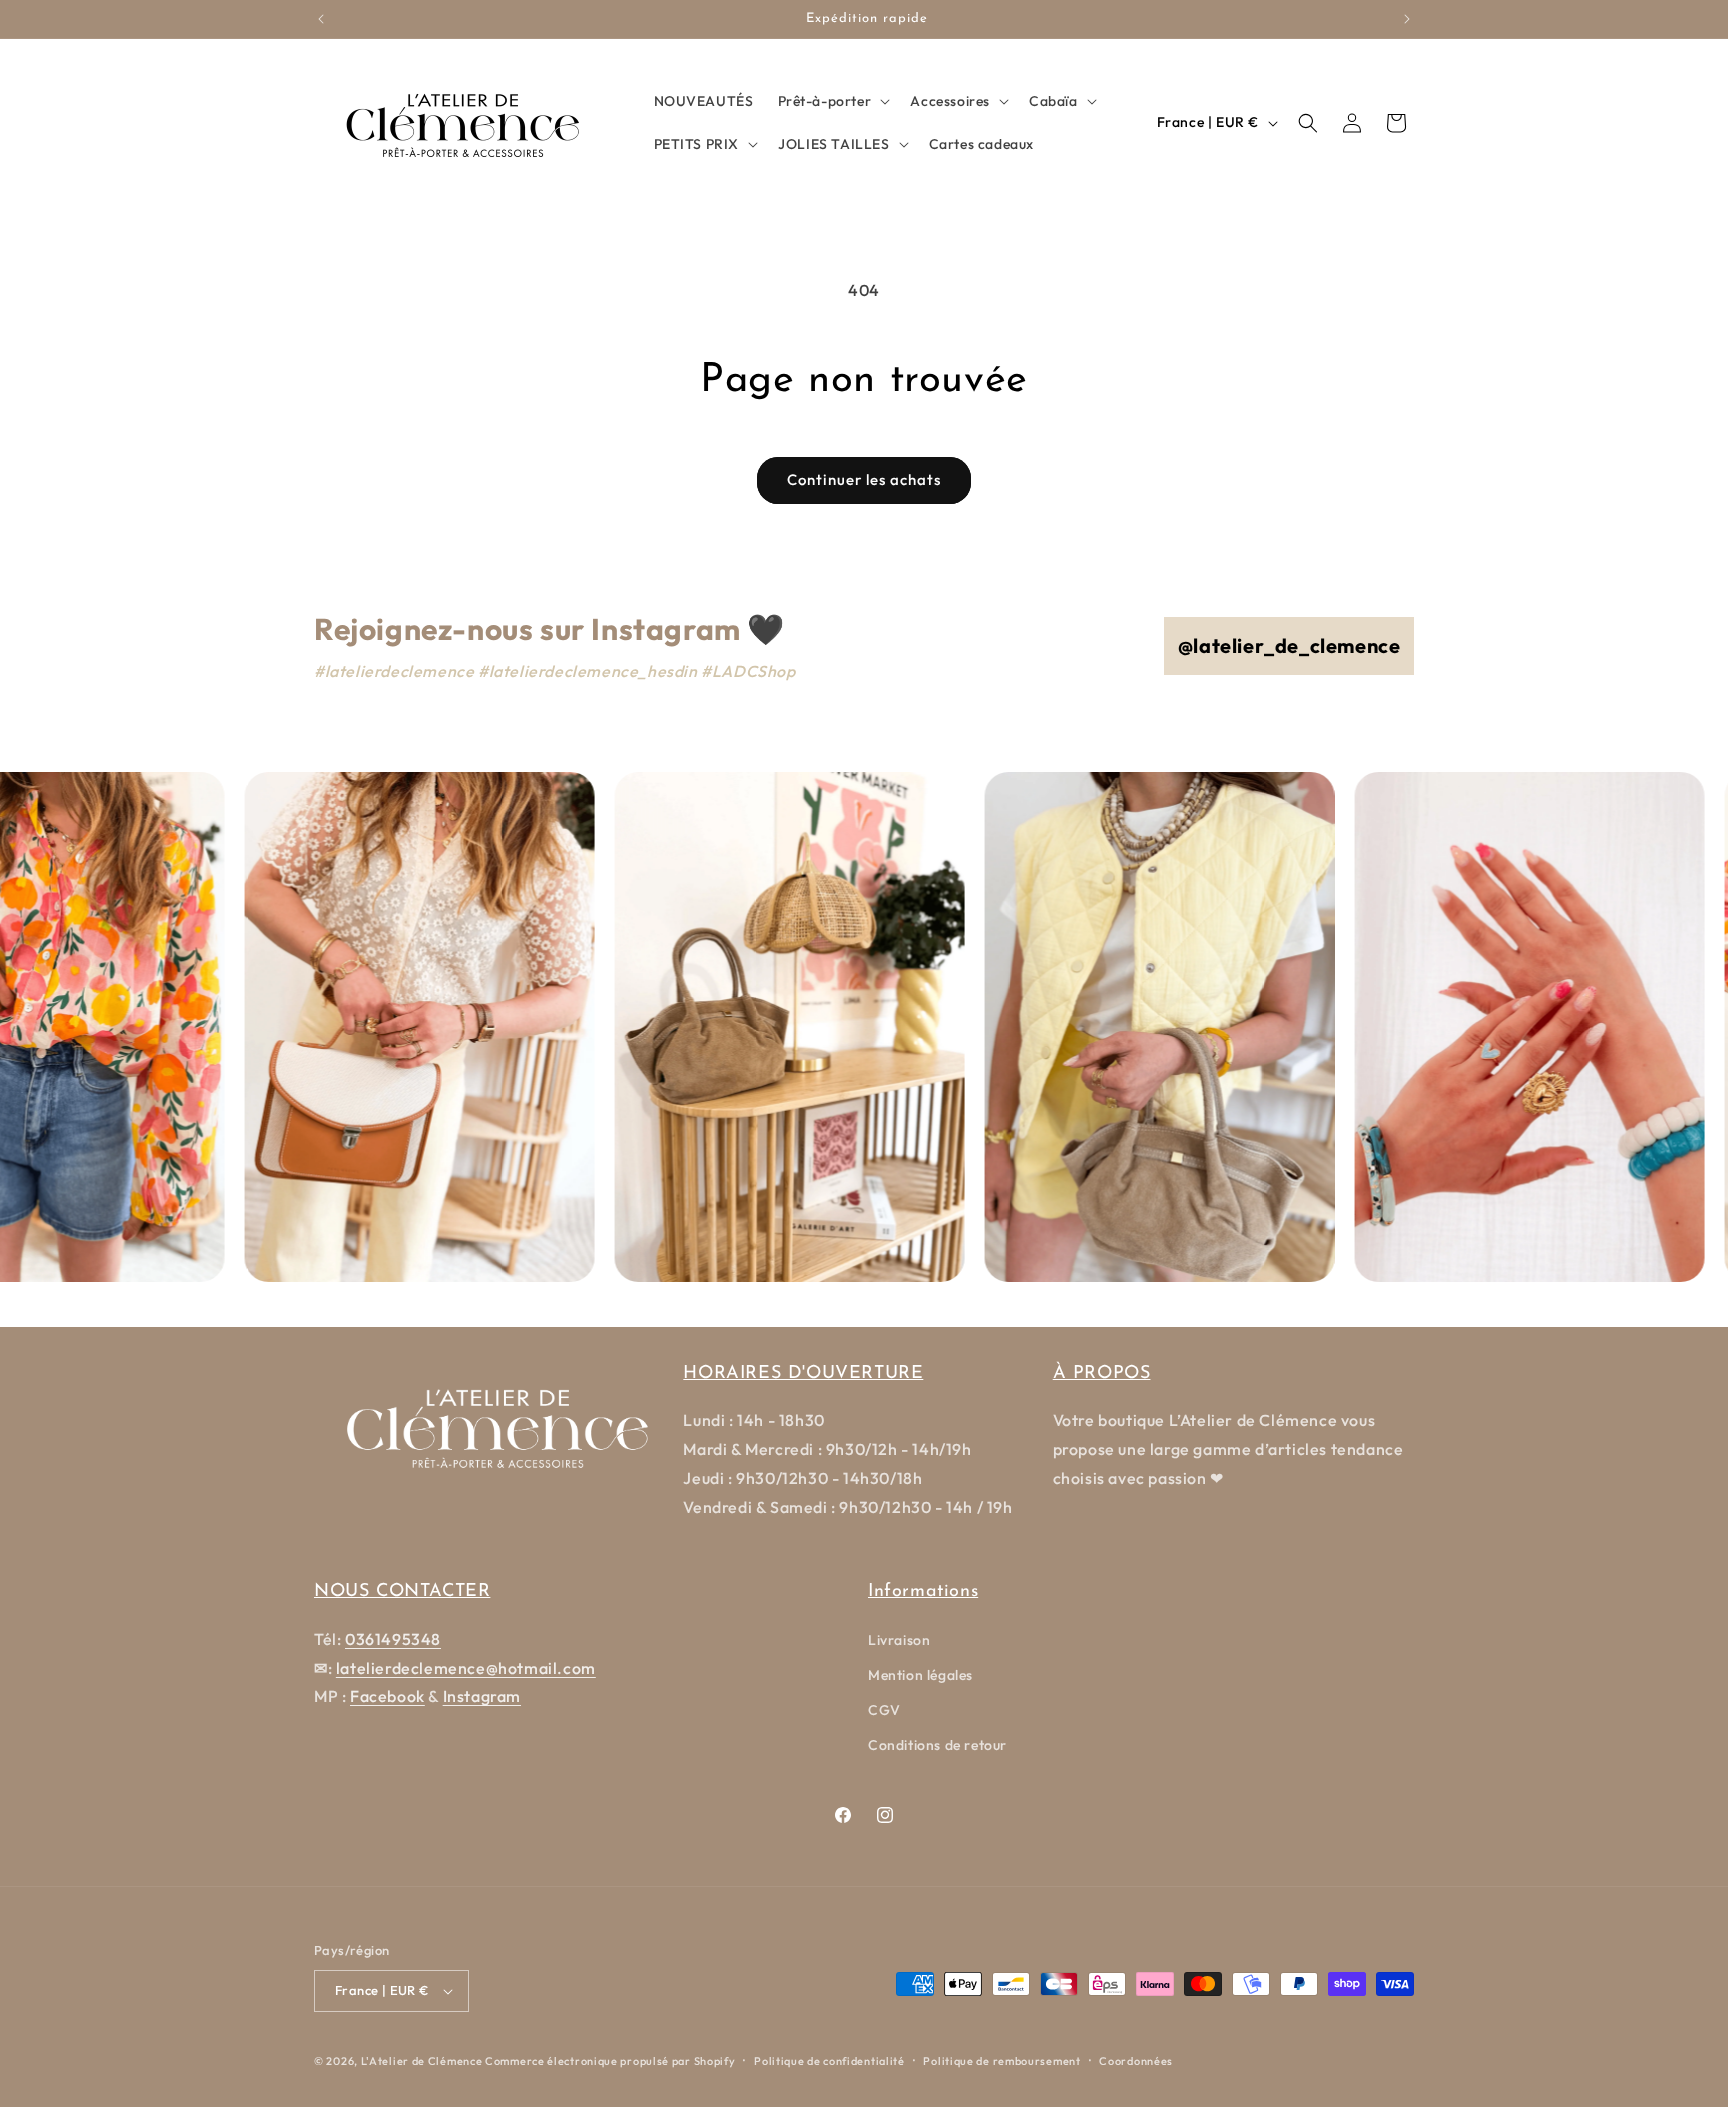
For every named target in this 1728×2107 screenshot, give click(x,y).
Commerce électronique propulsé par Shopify (610, 2061)
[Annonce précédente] (321, 19)
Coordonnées (1136, 2061)
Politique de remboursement (1001, 2061)
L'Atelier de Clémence (422, 2061)
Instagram (482, 1696)
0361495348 (393, 1639)
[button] (832, 101)
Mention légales (920, 1675)
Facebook (387, 1696)
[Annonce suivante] (1407, 19)
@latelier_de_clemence (1289, 645)
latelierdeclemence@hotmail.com (466, 1668)
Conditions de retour (937, 1745)
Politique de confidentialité (829, 2061)
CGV (884, 1710)
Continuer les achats (864, 479)
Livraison (899, 1640)
